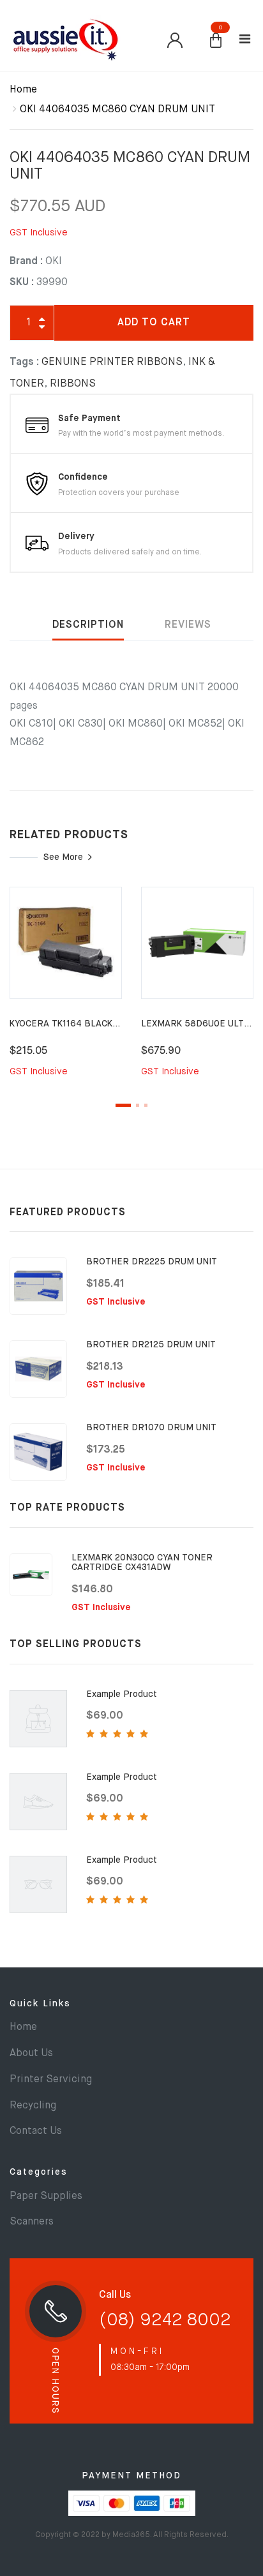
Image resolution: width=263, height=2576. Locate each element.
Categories (39, 2172)
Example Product (122, 1694)
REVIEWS (188, 625)
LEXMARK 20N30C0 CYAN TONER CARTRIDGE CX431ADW (142, 1563)
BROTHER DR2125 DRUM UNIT (151, 1345)
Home (23, 90)
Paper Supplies (46, 2196)
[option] (66, 990)
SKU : (22, 283)
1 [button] (123, 1105)
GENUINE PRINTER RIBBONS (112, 362)
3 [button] (146, 1105)
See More (63, 857)
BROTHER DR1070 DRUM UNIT (151, 1428)
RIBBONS (73, 384)
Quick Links (40, 2004)
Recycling (33, 2106)
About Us (31, 2054)
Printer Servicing (51, 2080)
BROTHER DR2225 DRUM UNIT (152, 1262)
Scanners (32, 2222)
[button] (216, 41)
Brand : (26, 262)
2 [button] (138, 1105)
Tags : (24, 362)
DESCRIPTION (88, 625)
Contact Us (36, 2131)
